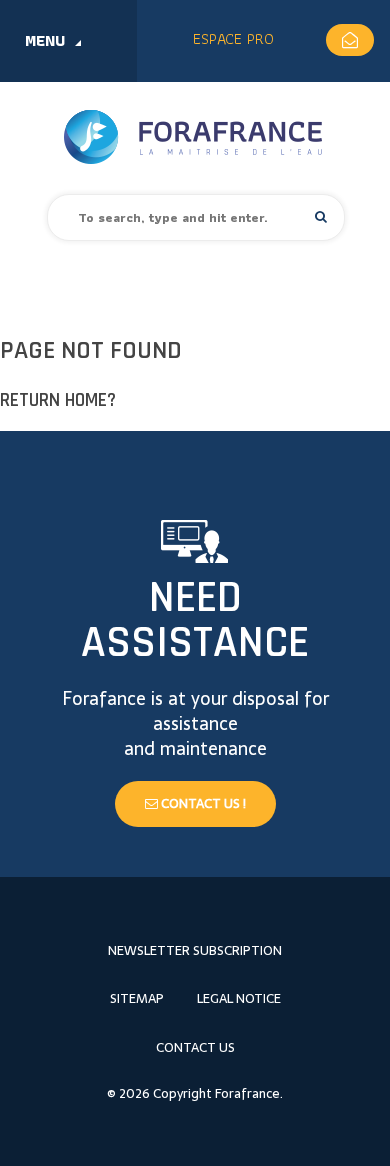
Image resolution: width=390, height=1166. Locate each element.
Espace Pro (233, 38)
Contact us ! (202, 803)
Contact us (195, 1047)
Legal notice (239, 998)
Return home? (58, 400)
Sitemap (137, 998)
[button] (321, 216)
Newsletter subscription (195, 950)
